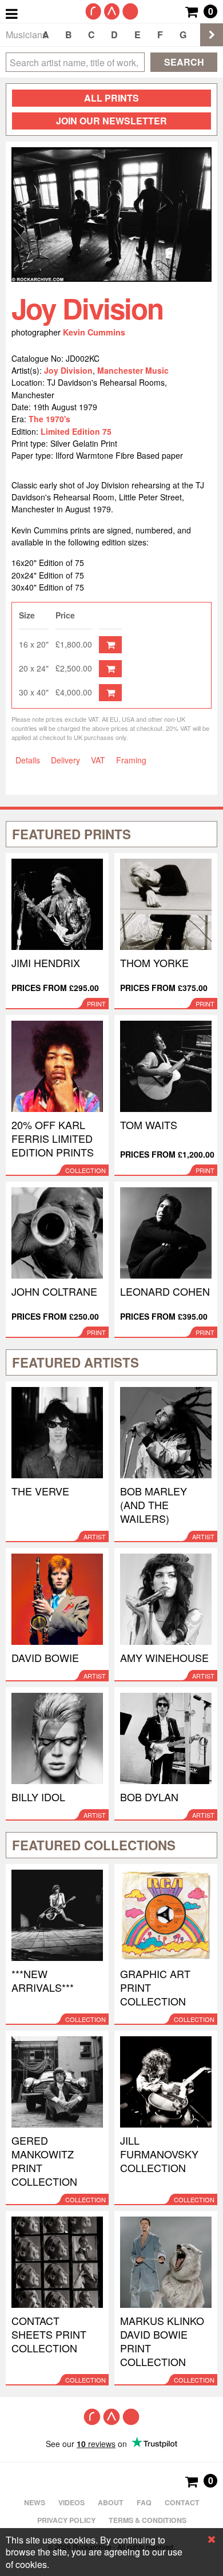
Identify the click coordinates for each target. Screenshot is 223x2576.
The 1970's (49, 419)
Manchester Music (133, 370)
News (35, 2502)
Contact (182, 2502)
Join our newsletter (111, 121)
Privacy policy (66, 2520)
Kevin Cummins (94, 332)
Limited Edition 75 (76, 431)
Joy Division (68, 370)
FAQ (144, 2502)
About (111, 2502)
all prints (111, 98)
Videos (71, 2502)
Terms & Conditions (148, 2520)
